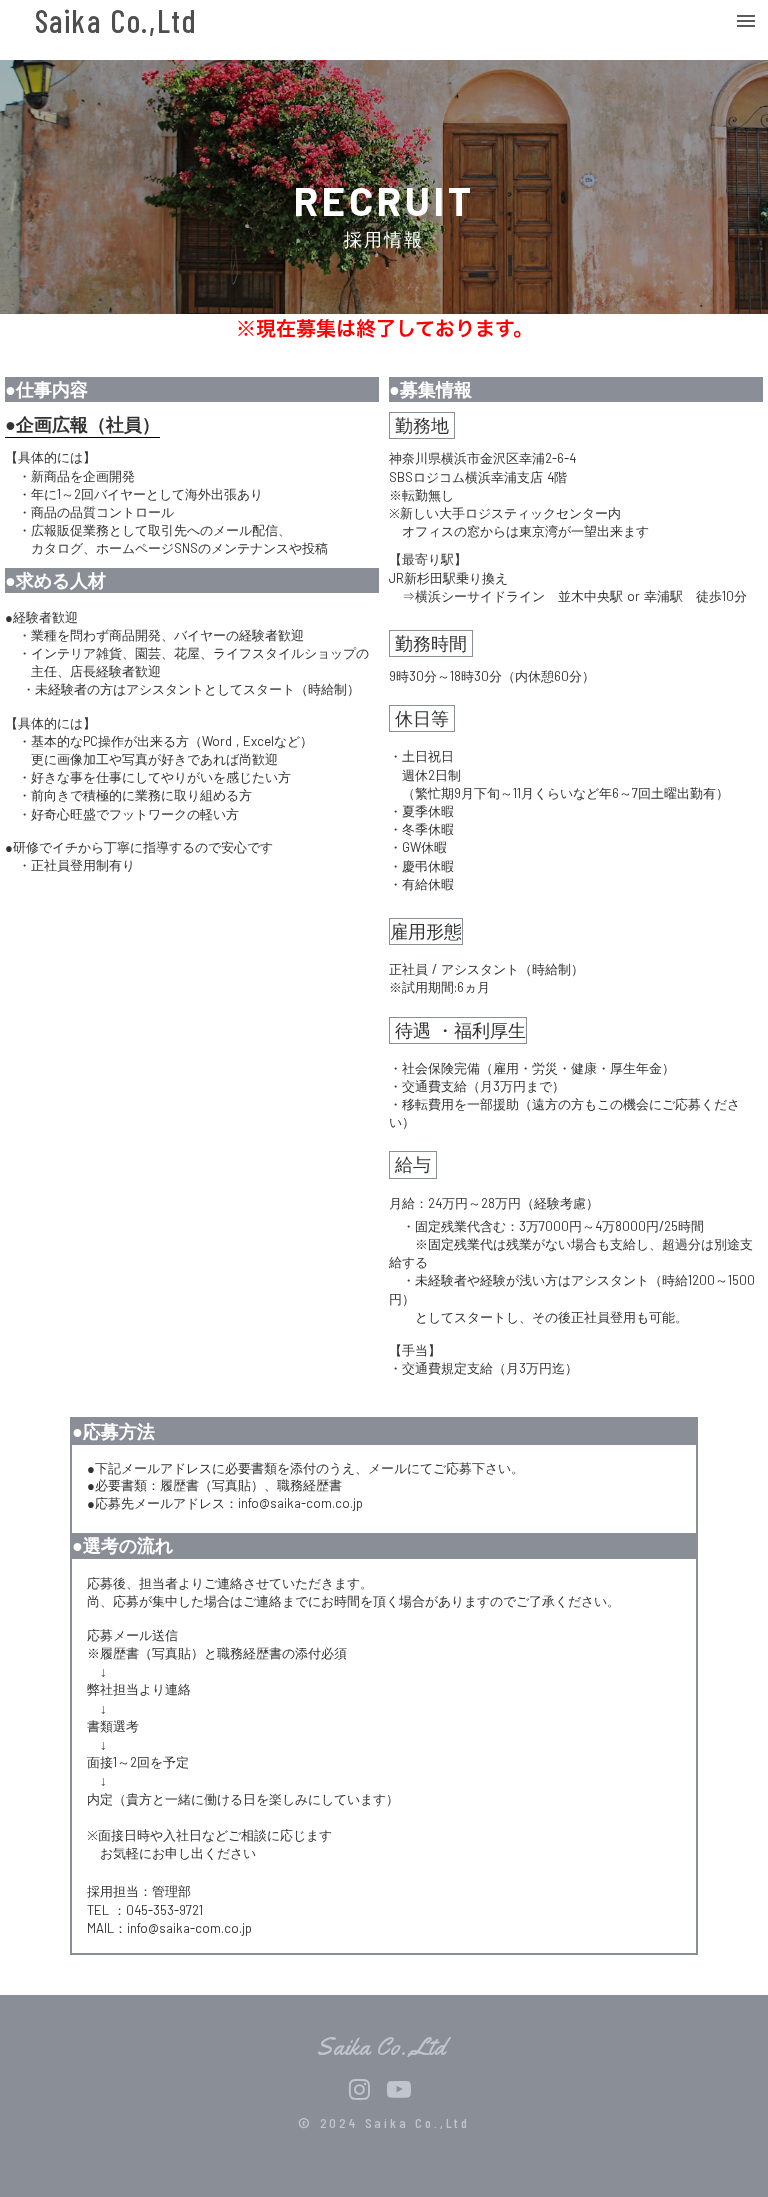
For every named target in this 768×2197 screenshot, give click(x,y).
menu (746, 21)
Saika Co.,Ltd (116, 21)
